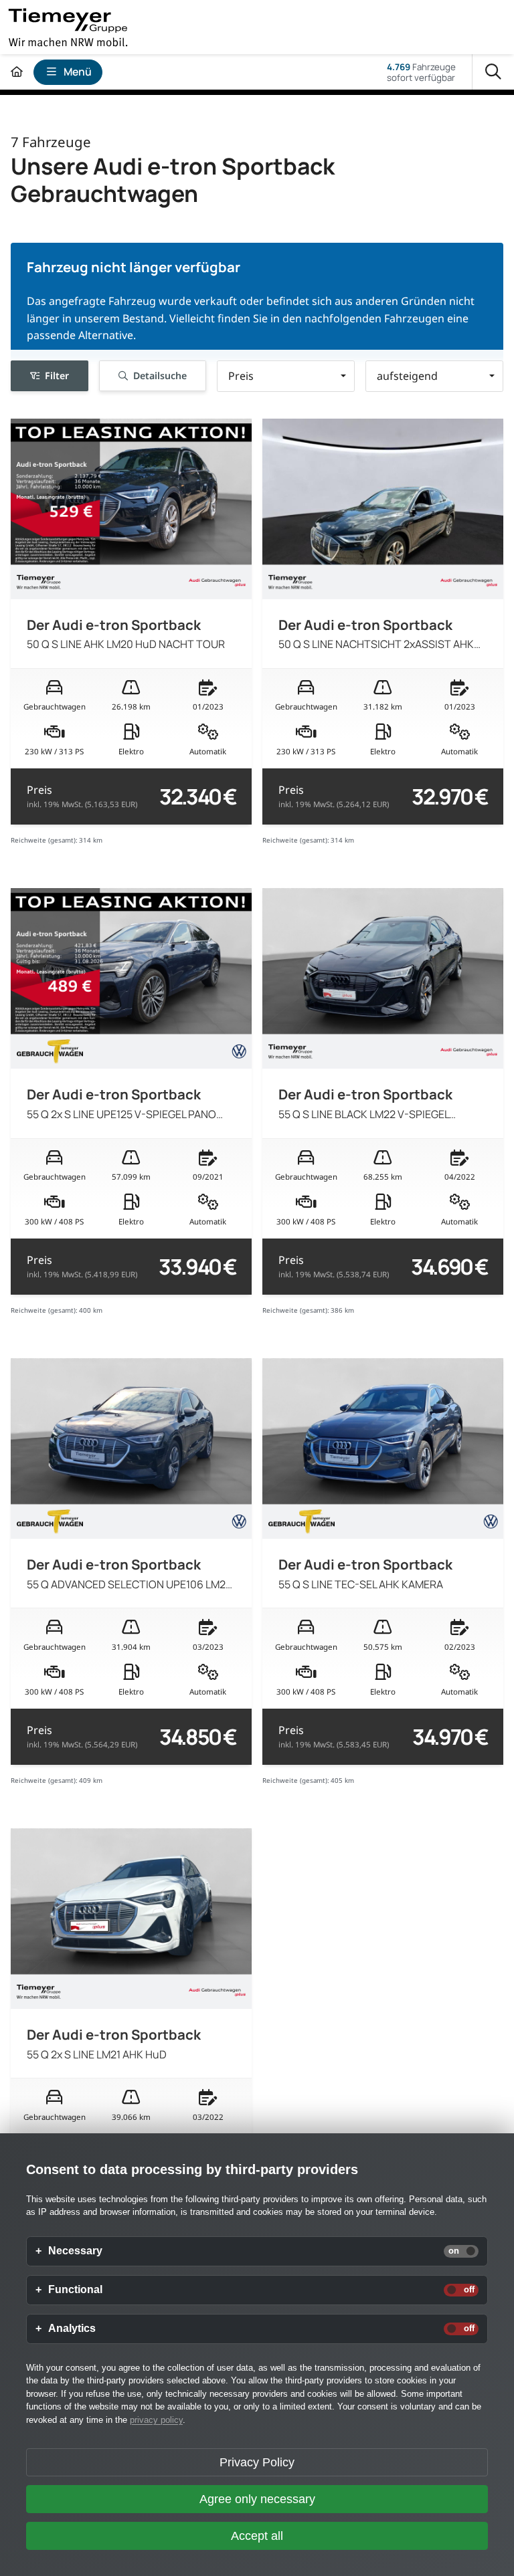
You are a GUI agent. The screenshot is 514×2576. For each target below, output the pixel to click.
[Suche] (493, 72)
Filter (57, 375)
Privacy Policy (257, 2462)
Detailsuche (160, 375)
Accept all (257, 2536)
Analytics (72, 2329)
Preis (82, 796)
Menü (78, 72)
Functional (75, 2290)
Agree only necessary (257, 2499)
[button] (286, 376)
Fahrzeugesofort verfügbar (421, 72)
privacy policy (156, 2420)
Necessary (75, 2251)
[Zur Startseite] (17, 72)
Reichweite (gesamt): (44, 840)
